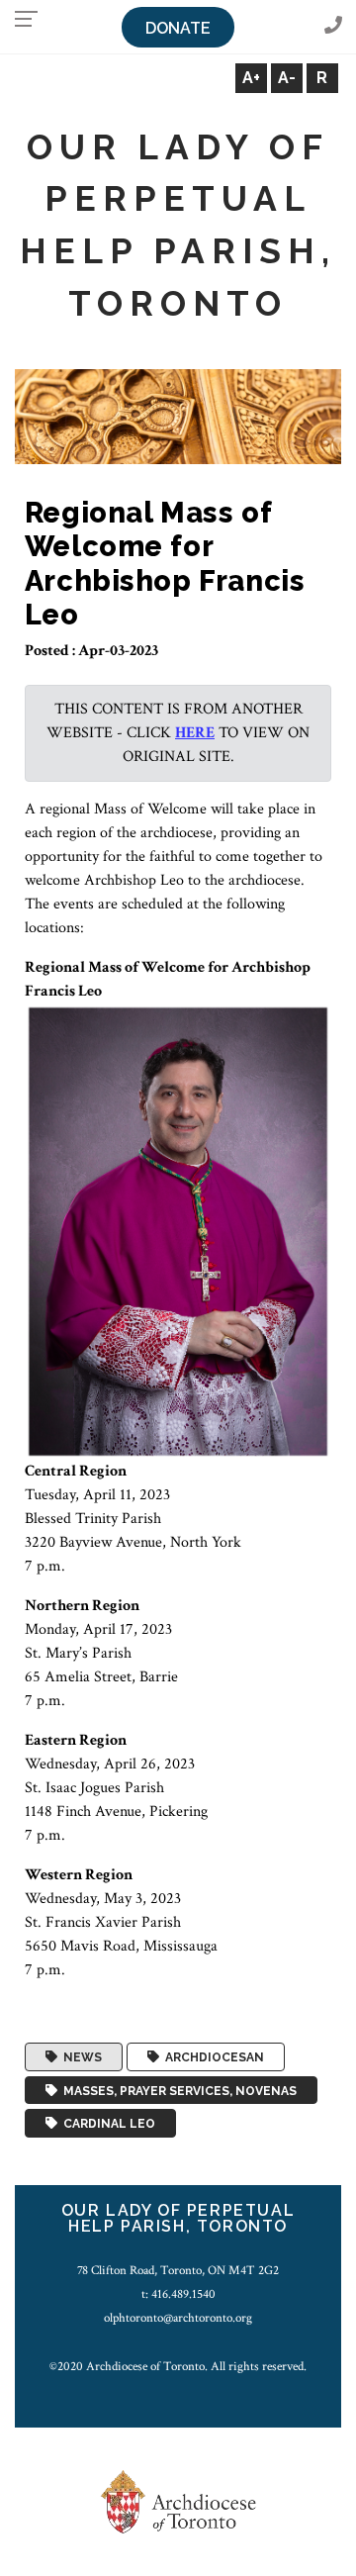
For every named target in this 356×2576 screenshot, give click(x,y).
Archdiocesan (212, 2057)
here (195, 733)
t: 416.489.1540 (178, 2294)
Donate (178, 28)
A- (287, 78)
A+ (251, 78)
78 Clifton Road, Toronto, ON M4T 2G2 (178, 2270)
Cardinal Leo (106, 2124)
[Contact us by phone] (333, 26)
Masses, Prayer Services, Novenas (177, 2090)
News (80, 2057)
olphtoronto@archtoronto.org (178, 2318)
